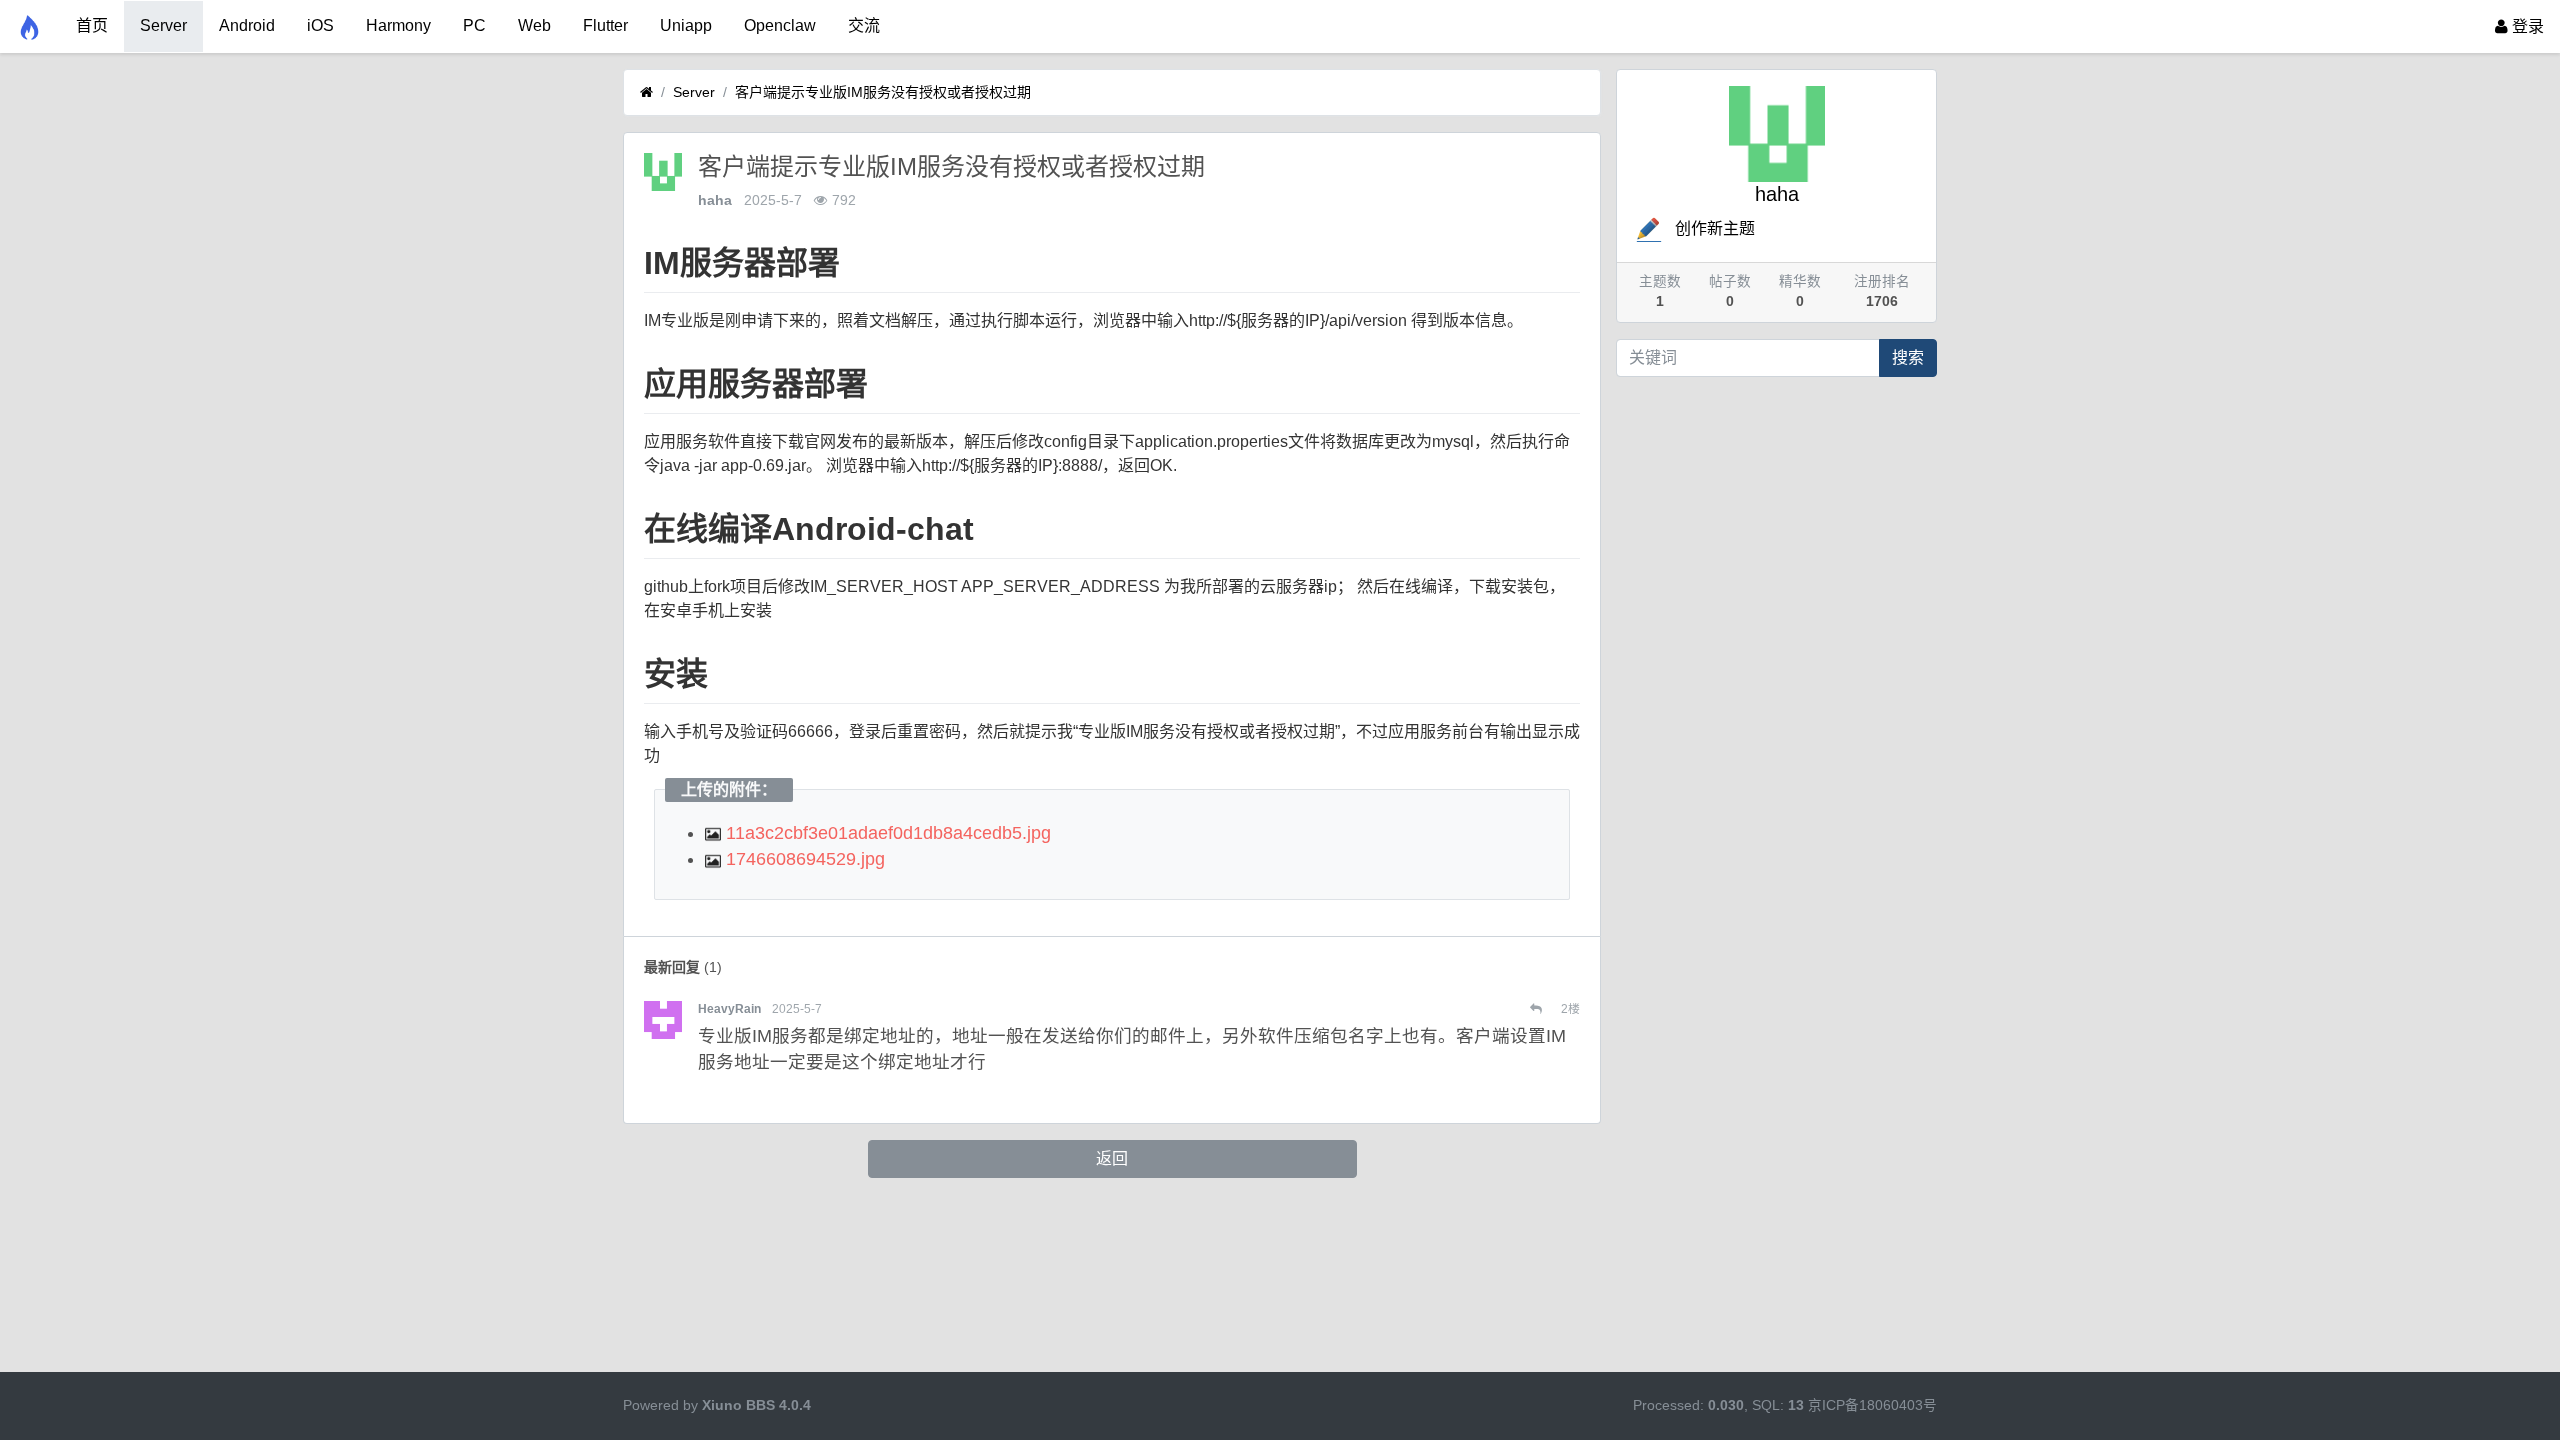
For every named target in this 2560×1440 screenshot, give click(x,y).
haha (715, 200)
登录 (2526, 26)
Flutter (605, 25)
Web (534, 25)
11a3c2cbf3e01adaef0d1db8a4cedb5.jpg (886, 833)
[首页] (646, 92)
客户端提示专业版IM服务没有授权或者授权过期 (883, 92)
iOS (320, 25)
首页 (92, 25)
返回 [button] (1112, 1158)
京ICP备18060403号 (1872, 1405)
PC (474, 25)
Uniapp (686, 25)
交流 (864, 25)
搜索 (1908, 357)
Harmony (398, 25)
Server (163, 25)
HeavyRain (729, 1009)
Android (247, 25)
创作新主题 (1715, 228)
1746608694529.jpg (803, 859)
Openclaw (780, 25)
